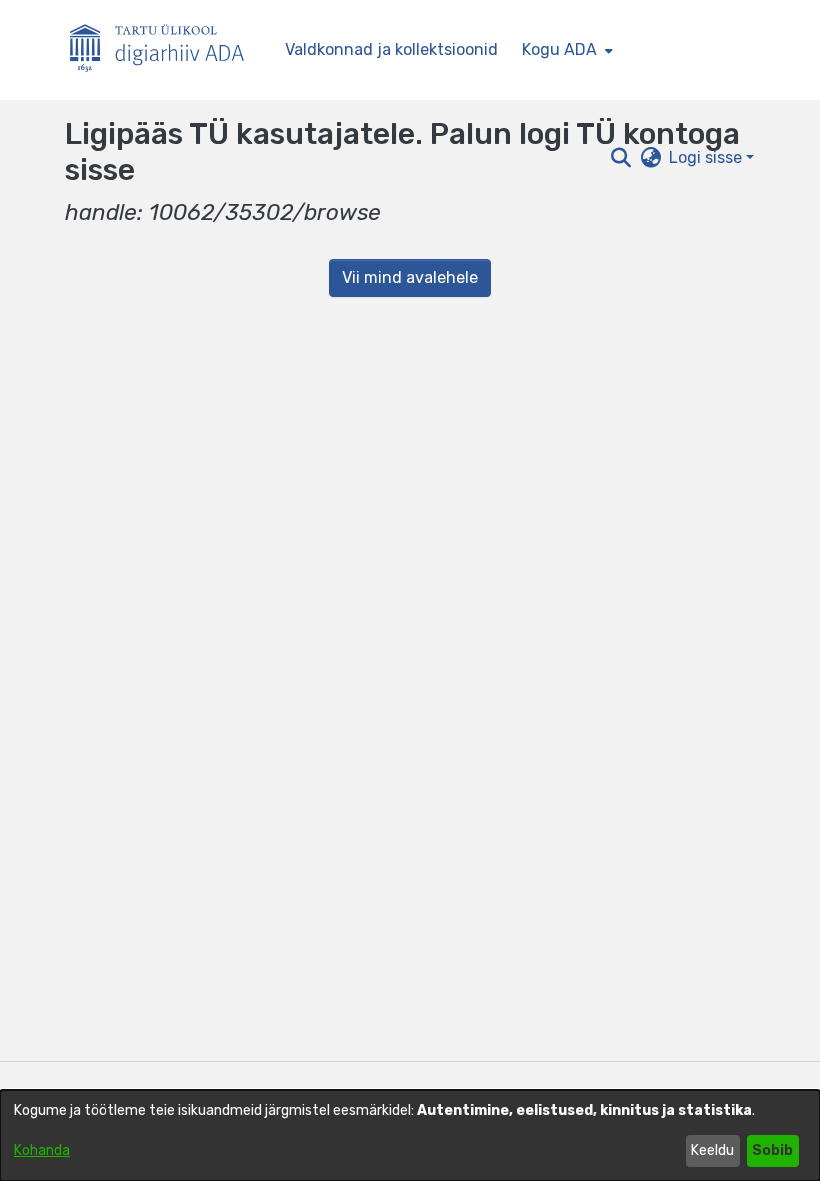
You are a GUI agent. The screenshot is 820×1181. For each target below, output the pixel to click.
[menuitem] (565, 50)
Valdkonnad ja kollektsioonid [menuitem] (391, 49)
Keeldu (712, 1150)
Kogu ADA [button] (559, 49)
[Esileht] (165, 50)
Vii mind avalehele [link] (410, 277)
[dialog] (410, 1135)
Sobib (772, 1150)
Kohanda (42, 1150)
